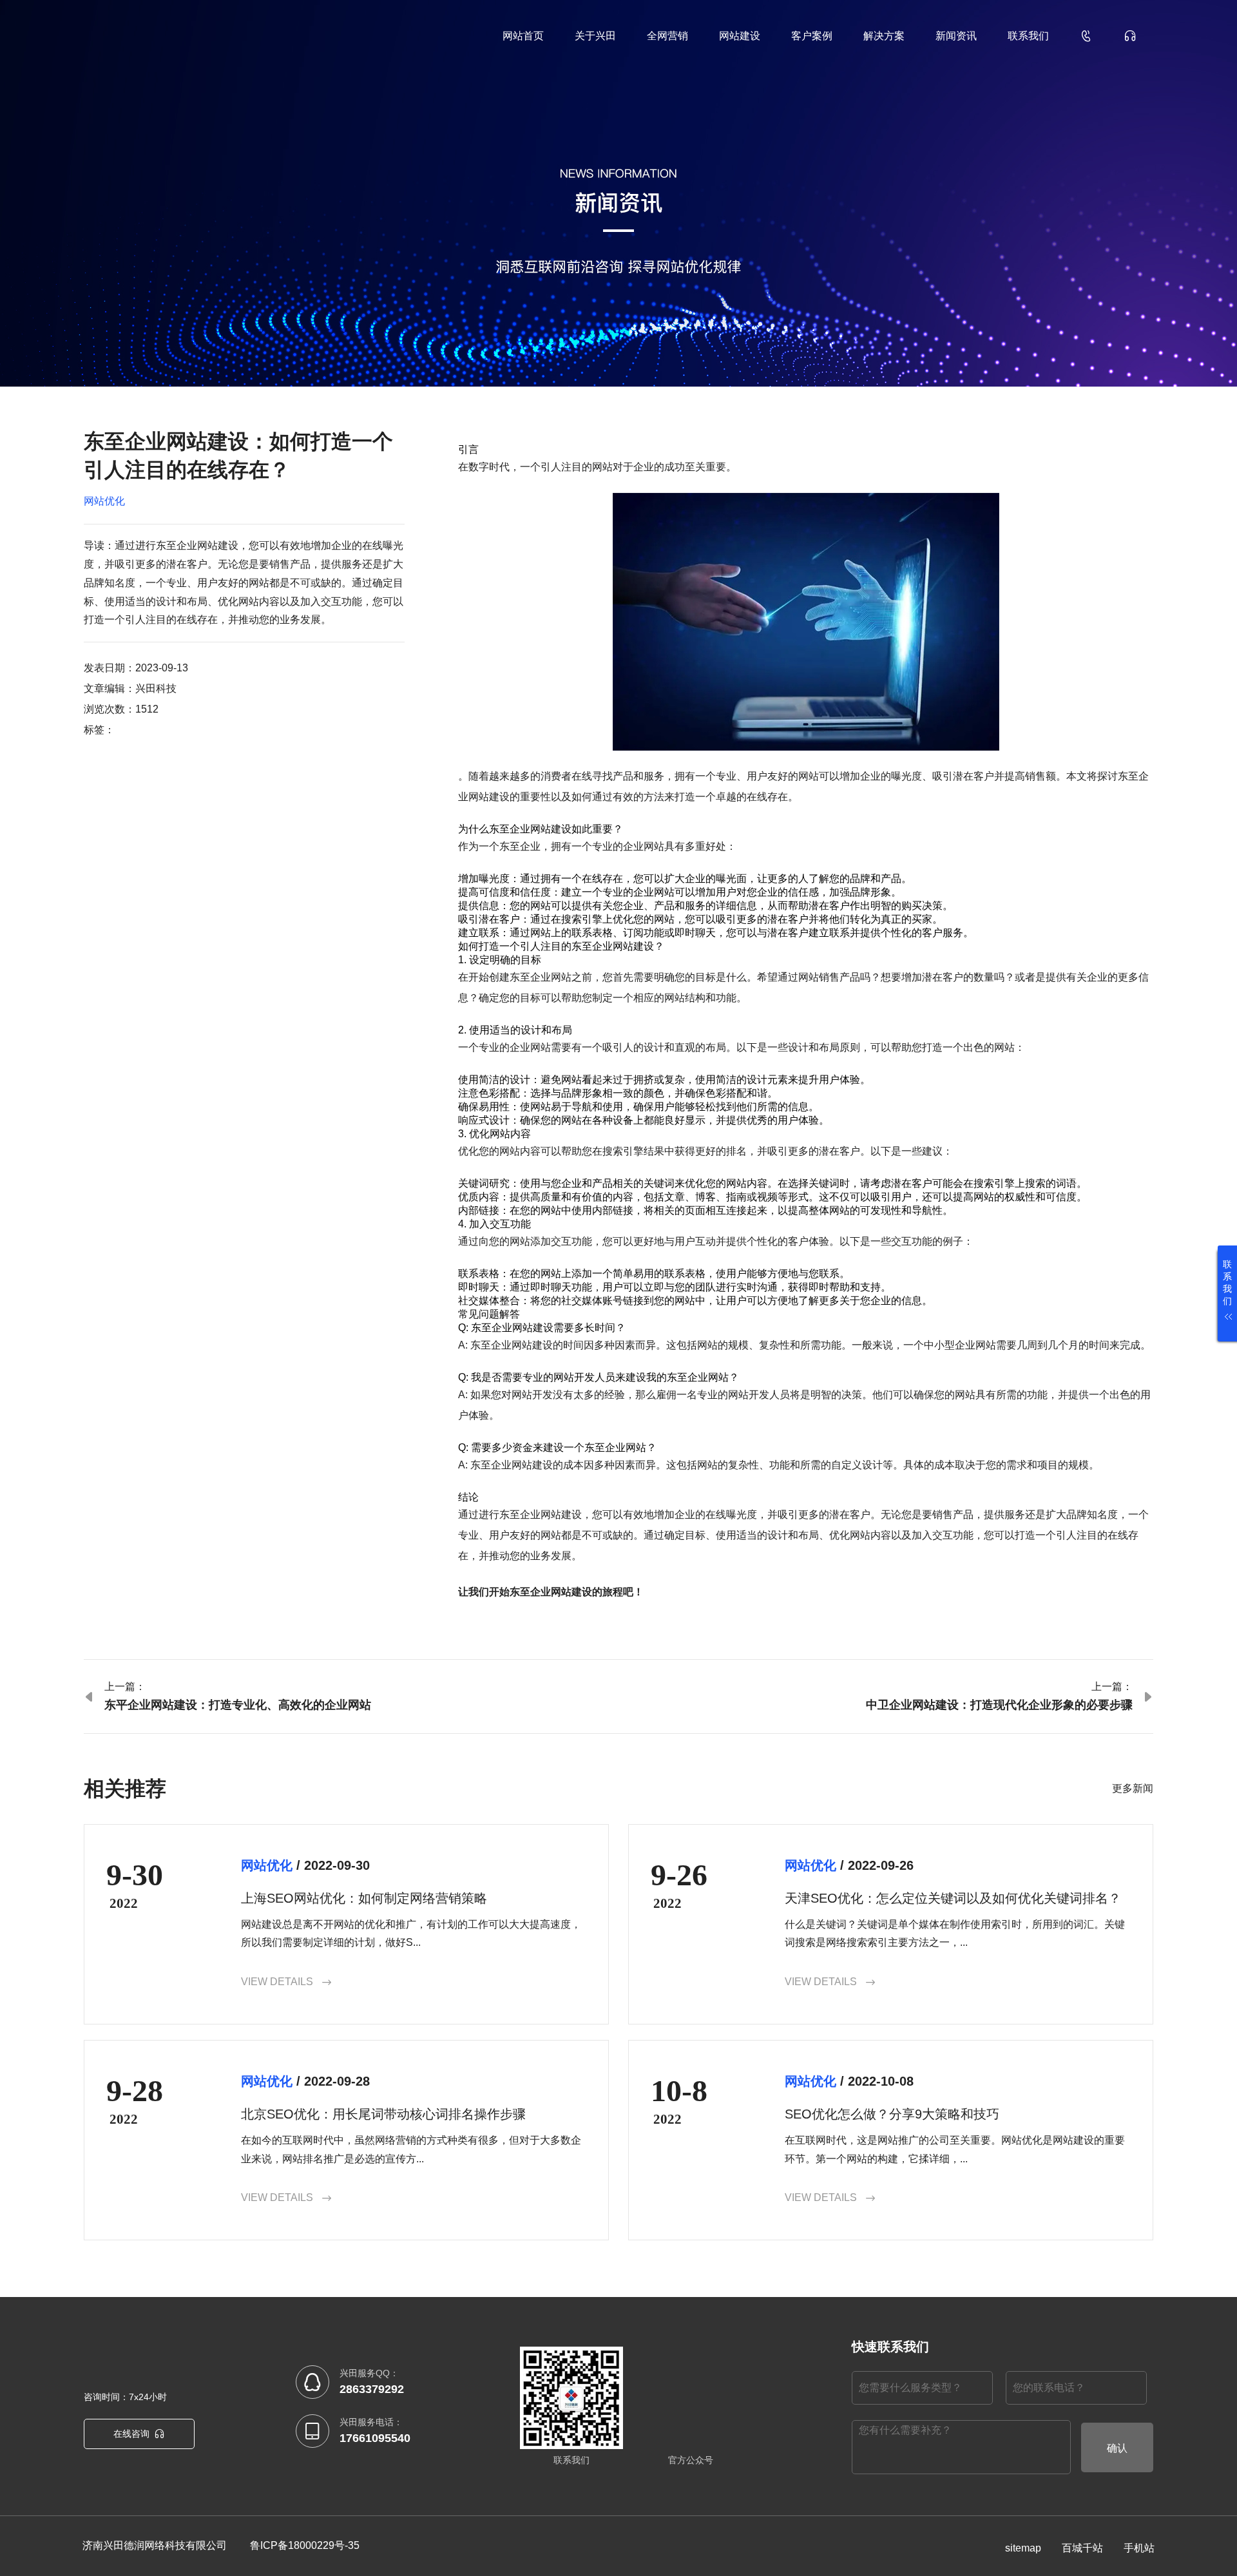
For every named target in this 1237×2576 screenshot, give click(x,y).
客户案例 (812, 36)
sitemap (1023, 2548)
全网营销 (667, 36)
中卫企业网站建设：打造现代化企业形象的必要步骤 (999, 1705)
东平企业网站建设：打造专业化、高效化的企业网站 (238, 1705)
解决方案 (884, 36)
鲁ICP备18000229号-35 (305, 2545)
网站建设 (740, 36)
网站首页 (523, 36)
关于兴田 (595, 36)
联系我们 (1028, 36)
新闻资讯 (956, 36)
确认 (1117, 2448)
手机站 (1139, 2548)
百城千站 (1082, 2548)
